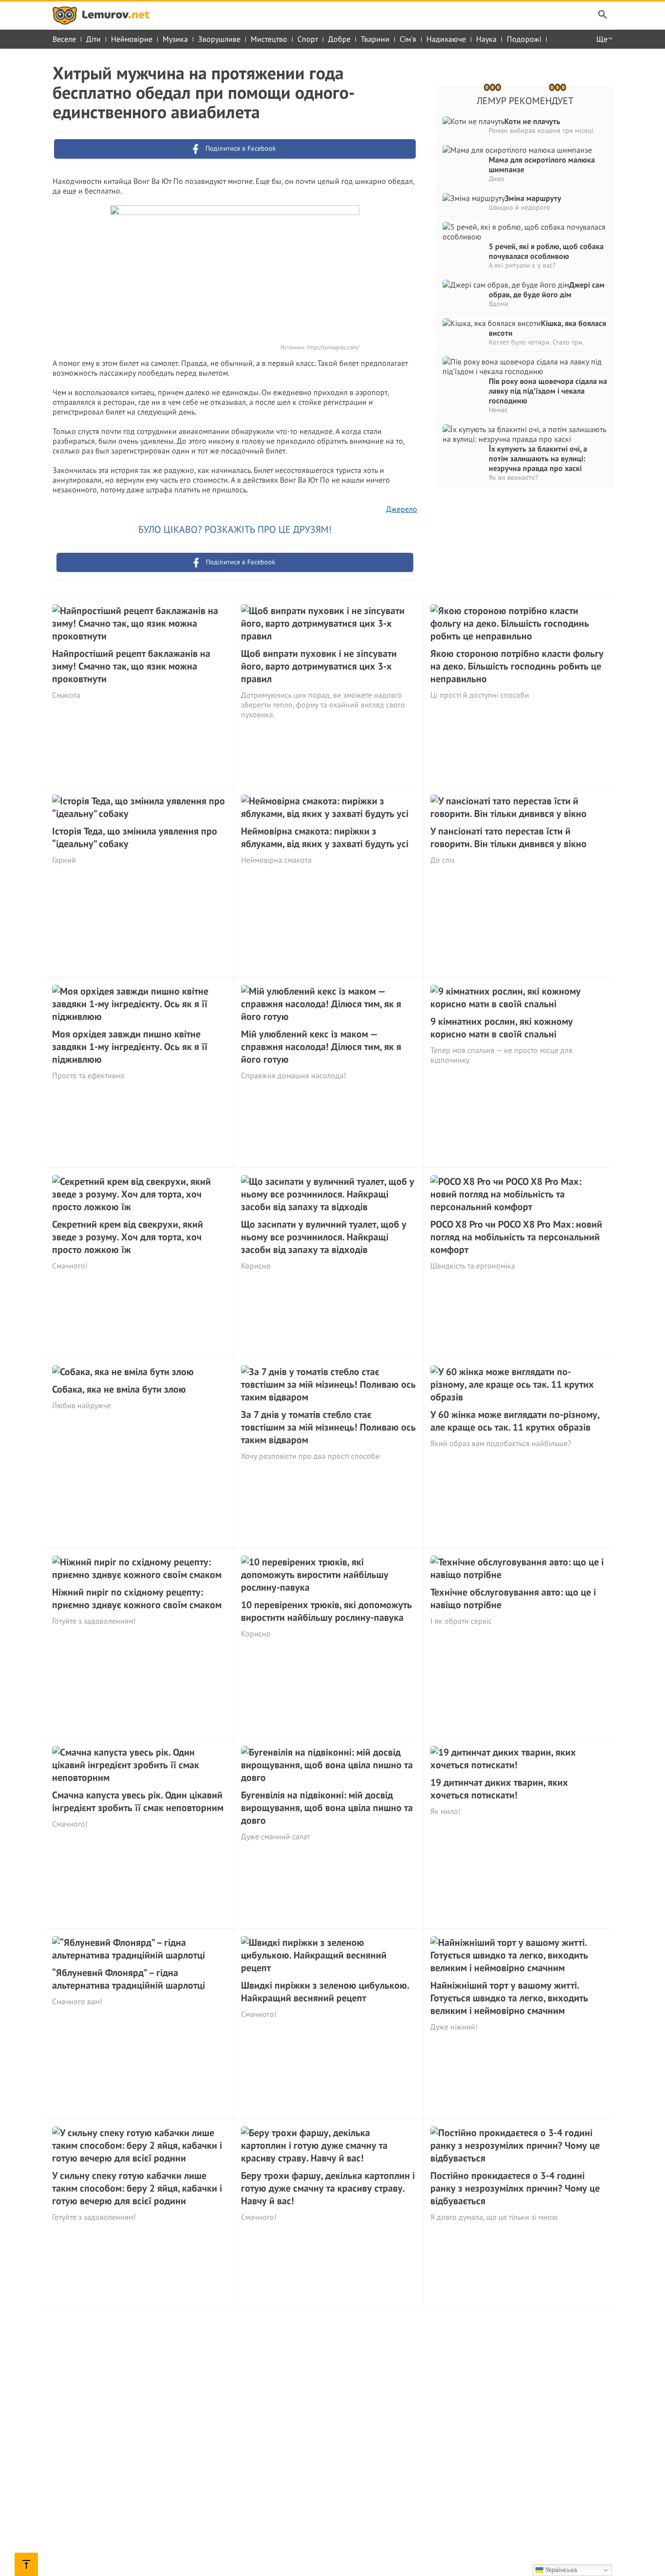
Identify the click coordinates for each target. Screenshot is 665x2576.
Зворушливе (219, 39)
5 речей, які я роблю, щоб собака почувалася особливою (546, 251)
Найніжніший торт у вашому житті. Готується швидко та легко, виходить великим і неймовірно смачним (509, 1998)
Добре (339, 39)
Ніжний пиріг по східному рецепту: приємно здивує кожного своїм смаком (137, 1598)
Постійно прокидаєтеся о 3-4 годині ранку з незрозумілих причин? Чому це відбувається (515, 2188)
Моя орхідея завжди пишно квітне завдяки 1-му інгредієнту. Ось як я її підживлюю (130, 1047)
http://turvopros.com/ (332, 347)
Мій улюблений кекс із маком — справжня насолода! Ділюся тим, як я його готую (321, 1047)
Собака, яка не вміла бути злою (119, 1389)
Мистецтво (269, 39)
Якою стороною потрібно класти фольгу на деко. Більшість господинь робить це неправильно (517, 666)
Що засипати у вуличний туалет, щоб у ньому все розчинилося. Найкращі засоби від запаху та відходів (324, 1237)
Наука (486, 39)
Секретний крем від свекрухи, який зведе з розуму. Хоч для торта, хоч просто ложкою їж (128, 1237)
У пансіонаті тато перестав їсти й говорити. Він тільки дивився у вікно (508, 837)
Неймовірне (132, 39)
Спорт (308, 39)
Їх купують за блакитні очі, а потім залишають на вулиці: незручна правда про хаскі (538, 458)
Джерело (402, 509)
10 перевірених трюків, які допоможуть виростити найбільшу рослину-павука (326, 1611)
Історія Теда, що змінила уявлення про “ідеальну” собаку (135, 837)
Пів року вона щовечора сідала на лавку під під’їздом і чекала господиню (548, 391)
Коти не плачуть (532, 121)
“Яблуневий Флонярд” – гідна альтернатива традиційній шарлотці (129, 1979)
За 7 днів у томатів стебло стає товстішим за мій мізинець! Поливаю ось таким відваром (328, 1427)
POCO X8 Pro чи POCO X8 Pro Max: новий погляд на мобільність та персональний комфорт (516, 1237)
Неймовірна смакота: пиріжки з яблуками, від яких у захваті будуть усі (325, 837)
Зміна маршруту (533, 198)
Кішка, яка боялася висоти (547, 328)
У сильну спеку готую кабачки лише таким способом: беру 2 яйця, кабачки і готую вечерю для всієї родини (137, 2188)
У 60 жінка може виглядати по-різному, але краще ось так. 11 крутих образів (515, 1421)
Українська (560, 2570)
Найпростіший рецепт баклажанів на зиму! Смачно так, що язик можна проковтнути (131, 666)
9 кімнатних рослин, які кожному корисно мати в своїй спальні (502, 1028)
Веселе (64, 39)
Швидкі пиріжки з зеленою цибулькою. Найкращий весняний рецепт (325, 1992)
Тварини (375, 39)
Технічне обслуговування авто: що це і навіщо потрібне (513, 1598)
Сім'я (408, 39)
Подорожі (524, 39)
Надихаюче (446, 39)
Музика (175, 39)
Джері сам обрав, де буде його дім (547, 290)
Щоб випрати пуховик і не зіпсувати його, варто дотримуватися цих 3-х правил (319, 666)
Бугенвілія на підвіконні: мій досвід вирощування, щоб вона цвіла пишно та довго (327, 1808)
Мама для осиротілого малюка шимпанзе (542, 164)
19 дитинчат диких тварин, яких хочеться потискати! (499, 1789)
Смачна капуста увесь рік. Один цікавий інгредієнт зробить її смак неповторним (138, 1801)
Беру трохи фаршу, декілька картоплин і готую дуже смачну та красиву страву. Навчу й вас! (328, 2188)
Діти (93, 39)
